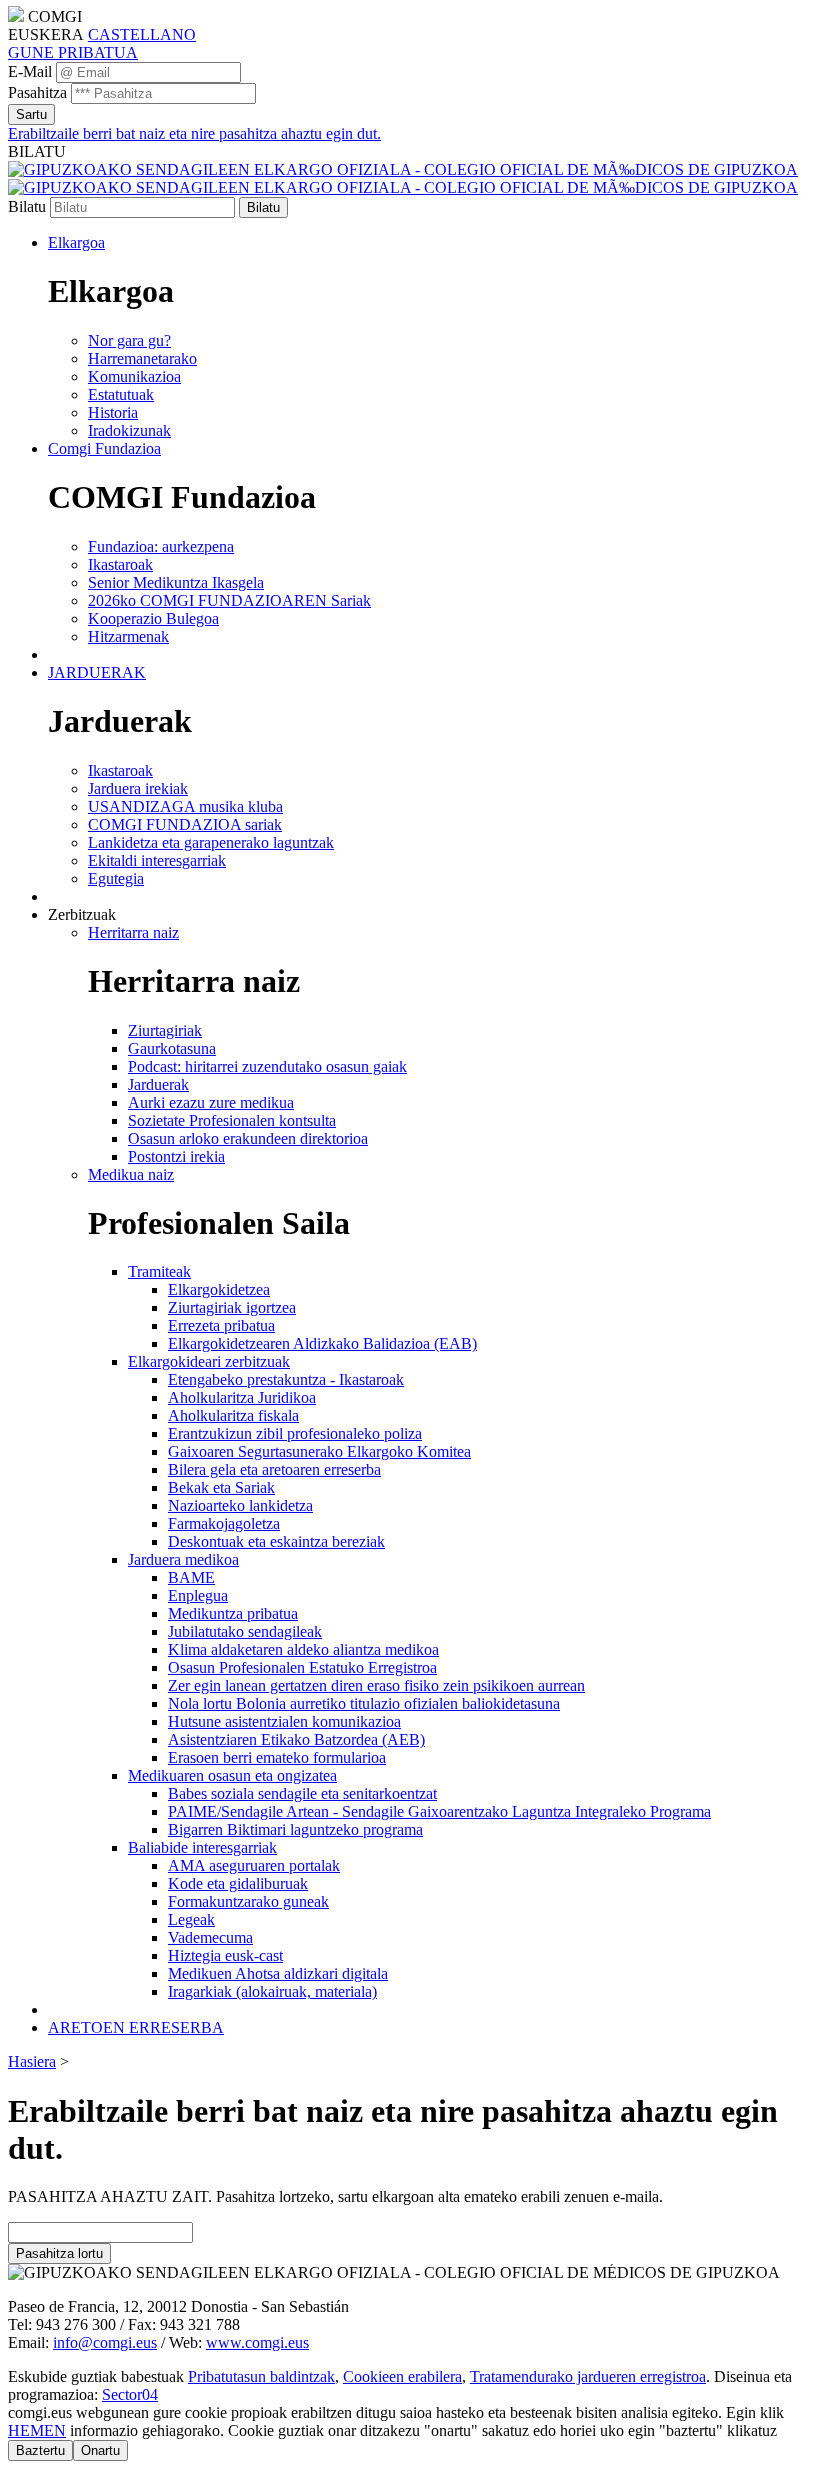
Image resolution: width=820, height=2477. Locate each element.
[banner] (403, 178)
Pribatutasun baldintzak (261, 2376)
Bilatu (27, 206)
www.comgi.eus (257, 2342)
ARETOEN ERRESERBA (136, 2027)
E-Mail (30, 71)
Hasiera (32, 2061)
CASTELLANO (142, 34)
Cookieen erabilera (402, 2376)
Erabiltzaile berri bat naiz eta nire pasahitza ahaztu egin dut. (194, 133)
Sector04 (130, 2394)
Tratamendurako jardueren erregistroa (588, 2376)
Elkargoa (76, 242)
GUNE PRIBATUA (73, 52)
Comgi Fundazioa (104, 448)
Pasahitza (37, 92)
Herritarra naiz (133, 932)
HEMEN (37, 2430)
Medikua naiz (131, 1174)
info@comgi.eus (105, 2342)
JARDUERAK (97, 672)
